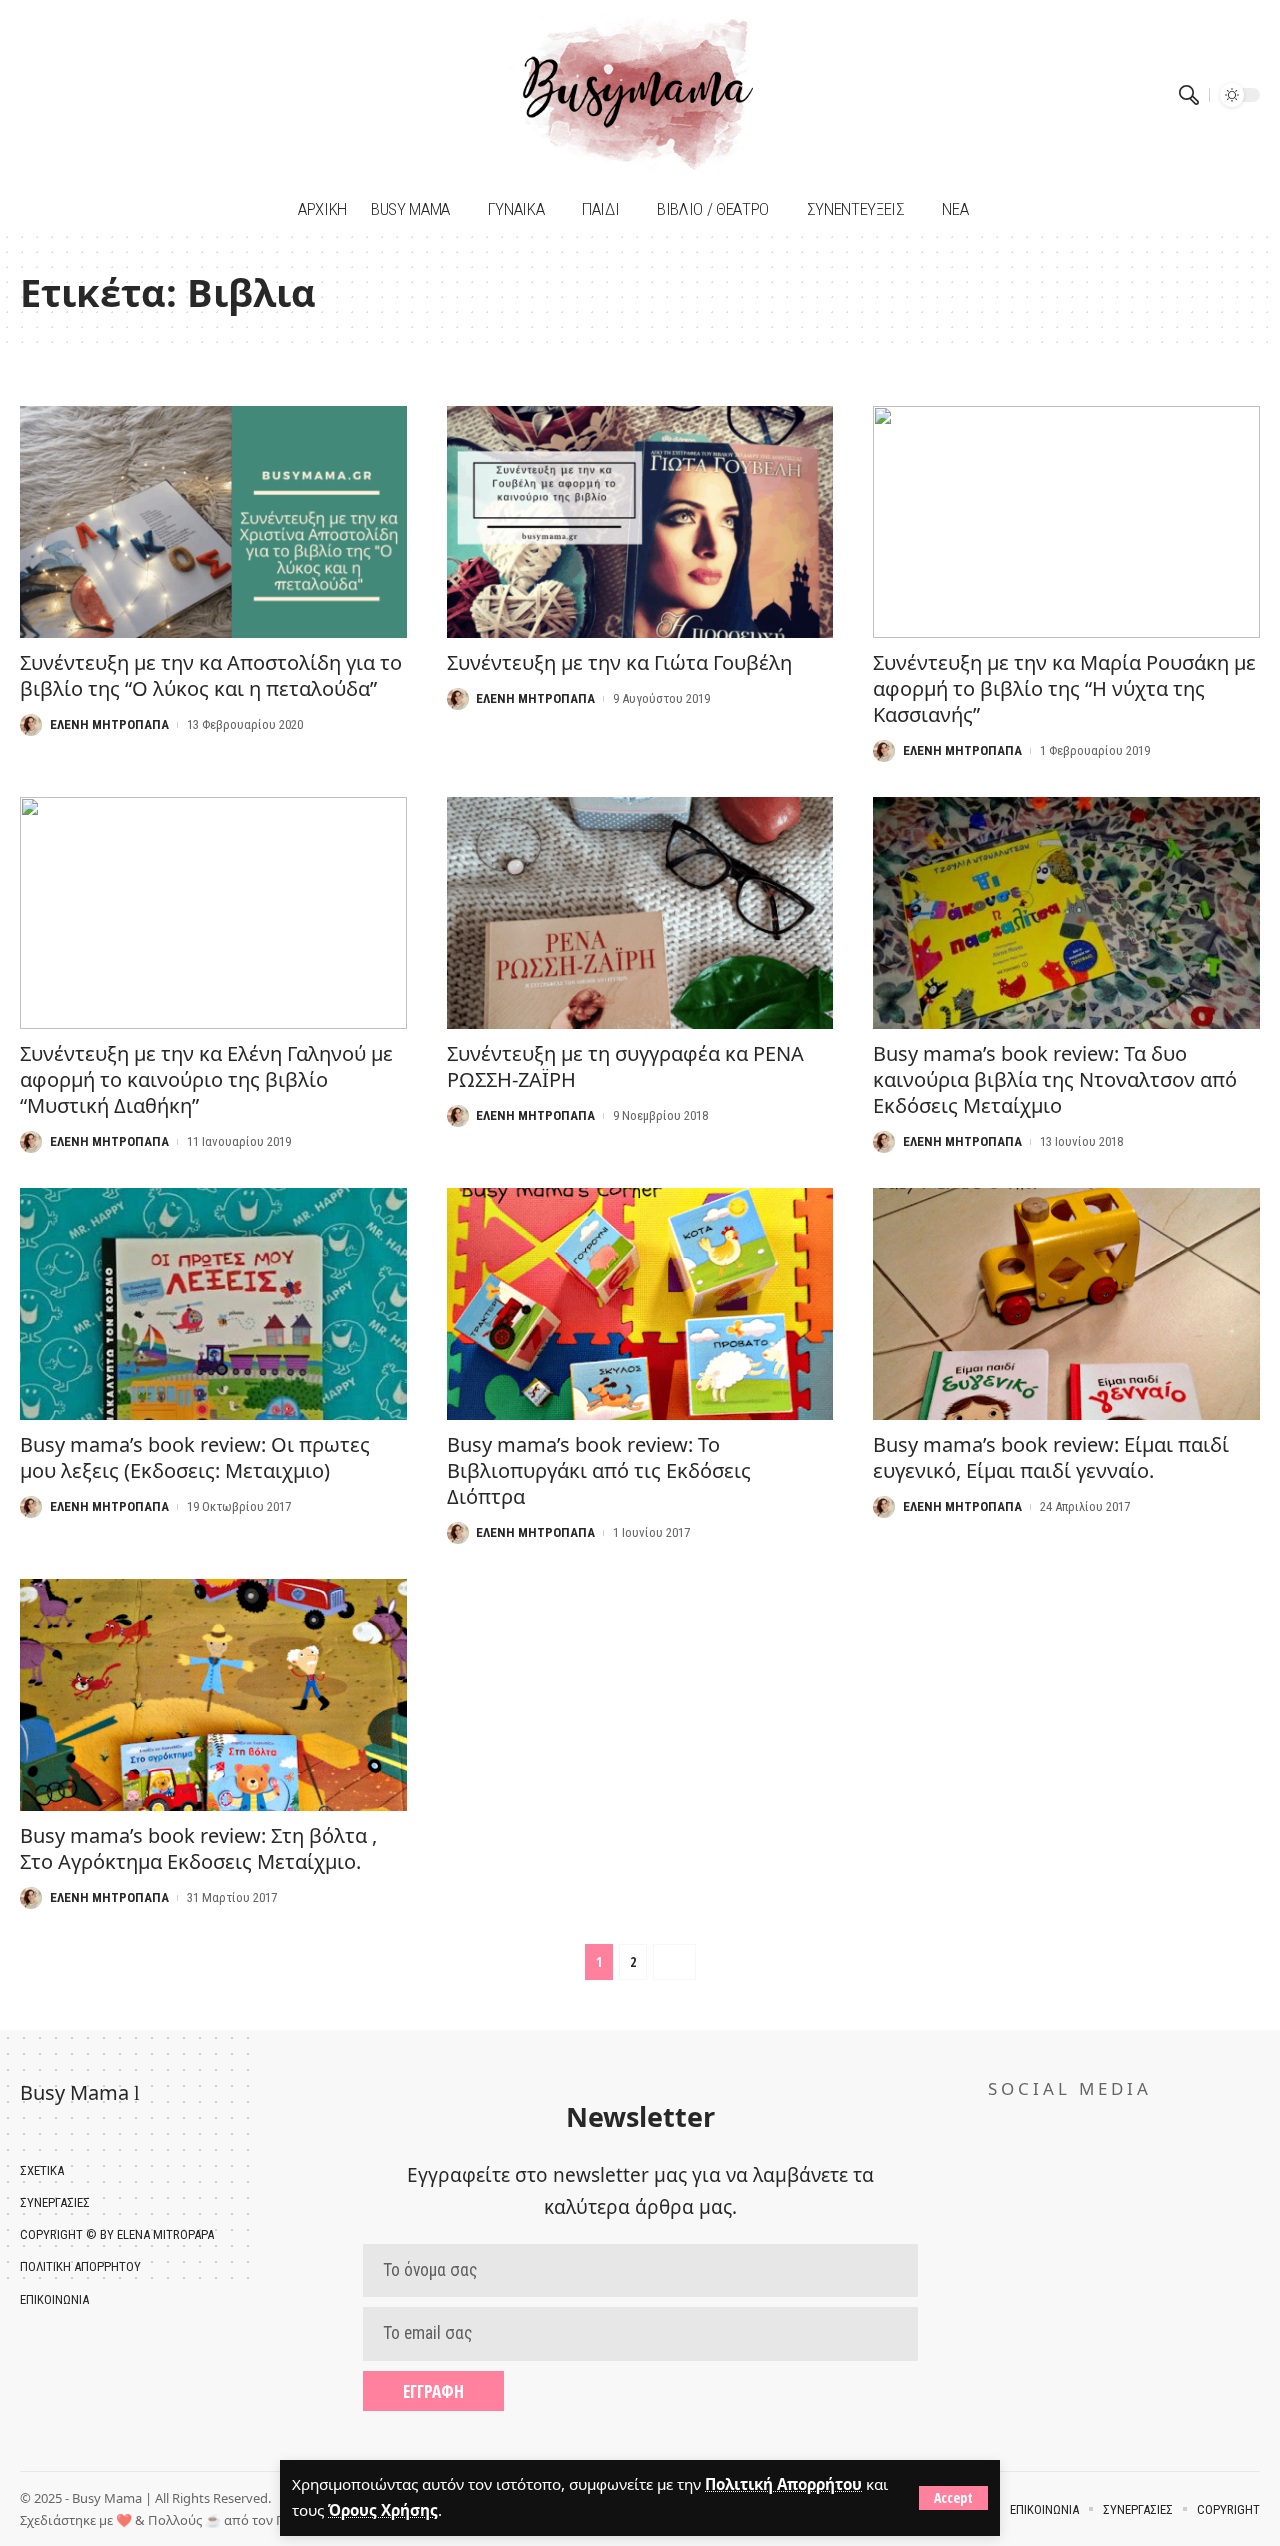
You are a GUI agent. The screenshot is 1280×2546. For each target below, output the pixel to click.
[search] (1189, 95)
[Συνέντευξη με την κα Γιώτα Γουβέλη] (640, 522)
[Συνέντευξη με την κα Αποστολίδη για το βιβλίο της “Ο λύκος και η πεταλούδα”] (213, 522)
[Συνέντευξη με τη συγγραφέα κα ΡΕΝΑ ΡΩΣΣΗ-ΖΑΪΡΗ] (640, 913)
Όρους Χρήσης (383, 2510)
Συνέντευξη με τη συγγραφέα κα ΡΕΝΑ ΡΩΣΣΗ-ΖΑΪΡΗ (625, 1066)
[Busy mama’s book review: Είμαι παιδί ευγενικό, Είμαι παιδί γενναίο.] (1066, 1304)
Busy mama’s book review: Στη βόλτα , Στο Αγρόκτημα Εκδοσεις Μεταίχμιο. (198, 1848)
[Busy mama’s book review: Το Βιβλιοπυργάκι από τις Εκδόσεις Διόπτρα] (640, 1304)
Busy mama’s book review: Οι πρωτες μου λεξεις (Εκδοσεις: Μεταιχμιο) (195, 1457)
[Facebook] (37, 94)
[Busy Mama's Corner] (640, 95)
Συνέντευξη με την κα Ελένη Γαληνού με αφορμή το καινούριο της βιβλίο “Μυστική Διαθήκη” (206, 1079)
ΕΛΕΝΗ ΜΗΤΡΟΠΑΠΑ (109, 724)
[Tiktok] (87, 94)
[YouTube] (62, 94)
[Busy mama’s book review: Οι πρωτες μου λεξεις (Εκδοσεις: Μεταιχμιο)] (213, 1304)
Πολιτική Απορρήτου (783, 2484)
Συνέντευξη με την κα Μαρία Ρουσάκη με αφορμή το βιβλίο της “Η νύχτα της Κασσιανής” (1064, 688)
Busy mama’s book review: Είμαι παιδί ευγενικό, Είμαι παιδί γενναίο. (1051, 1457)
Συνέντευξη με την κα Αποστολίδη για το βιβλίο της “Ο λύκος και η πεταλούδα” (211, 675)
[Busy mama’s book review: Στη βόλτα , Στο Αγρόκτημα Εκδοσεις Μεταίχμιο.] (213, 1695)
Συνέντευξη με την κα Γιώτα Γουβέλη (619, 662)
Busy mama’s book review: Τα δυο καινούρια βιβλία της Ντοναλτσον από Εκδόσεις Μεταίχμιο (1055, 1079)
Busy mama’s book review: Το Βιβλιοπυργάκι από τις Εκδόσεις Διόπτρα (599, 1470)
